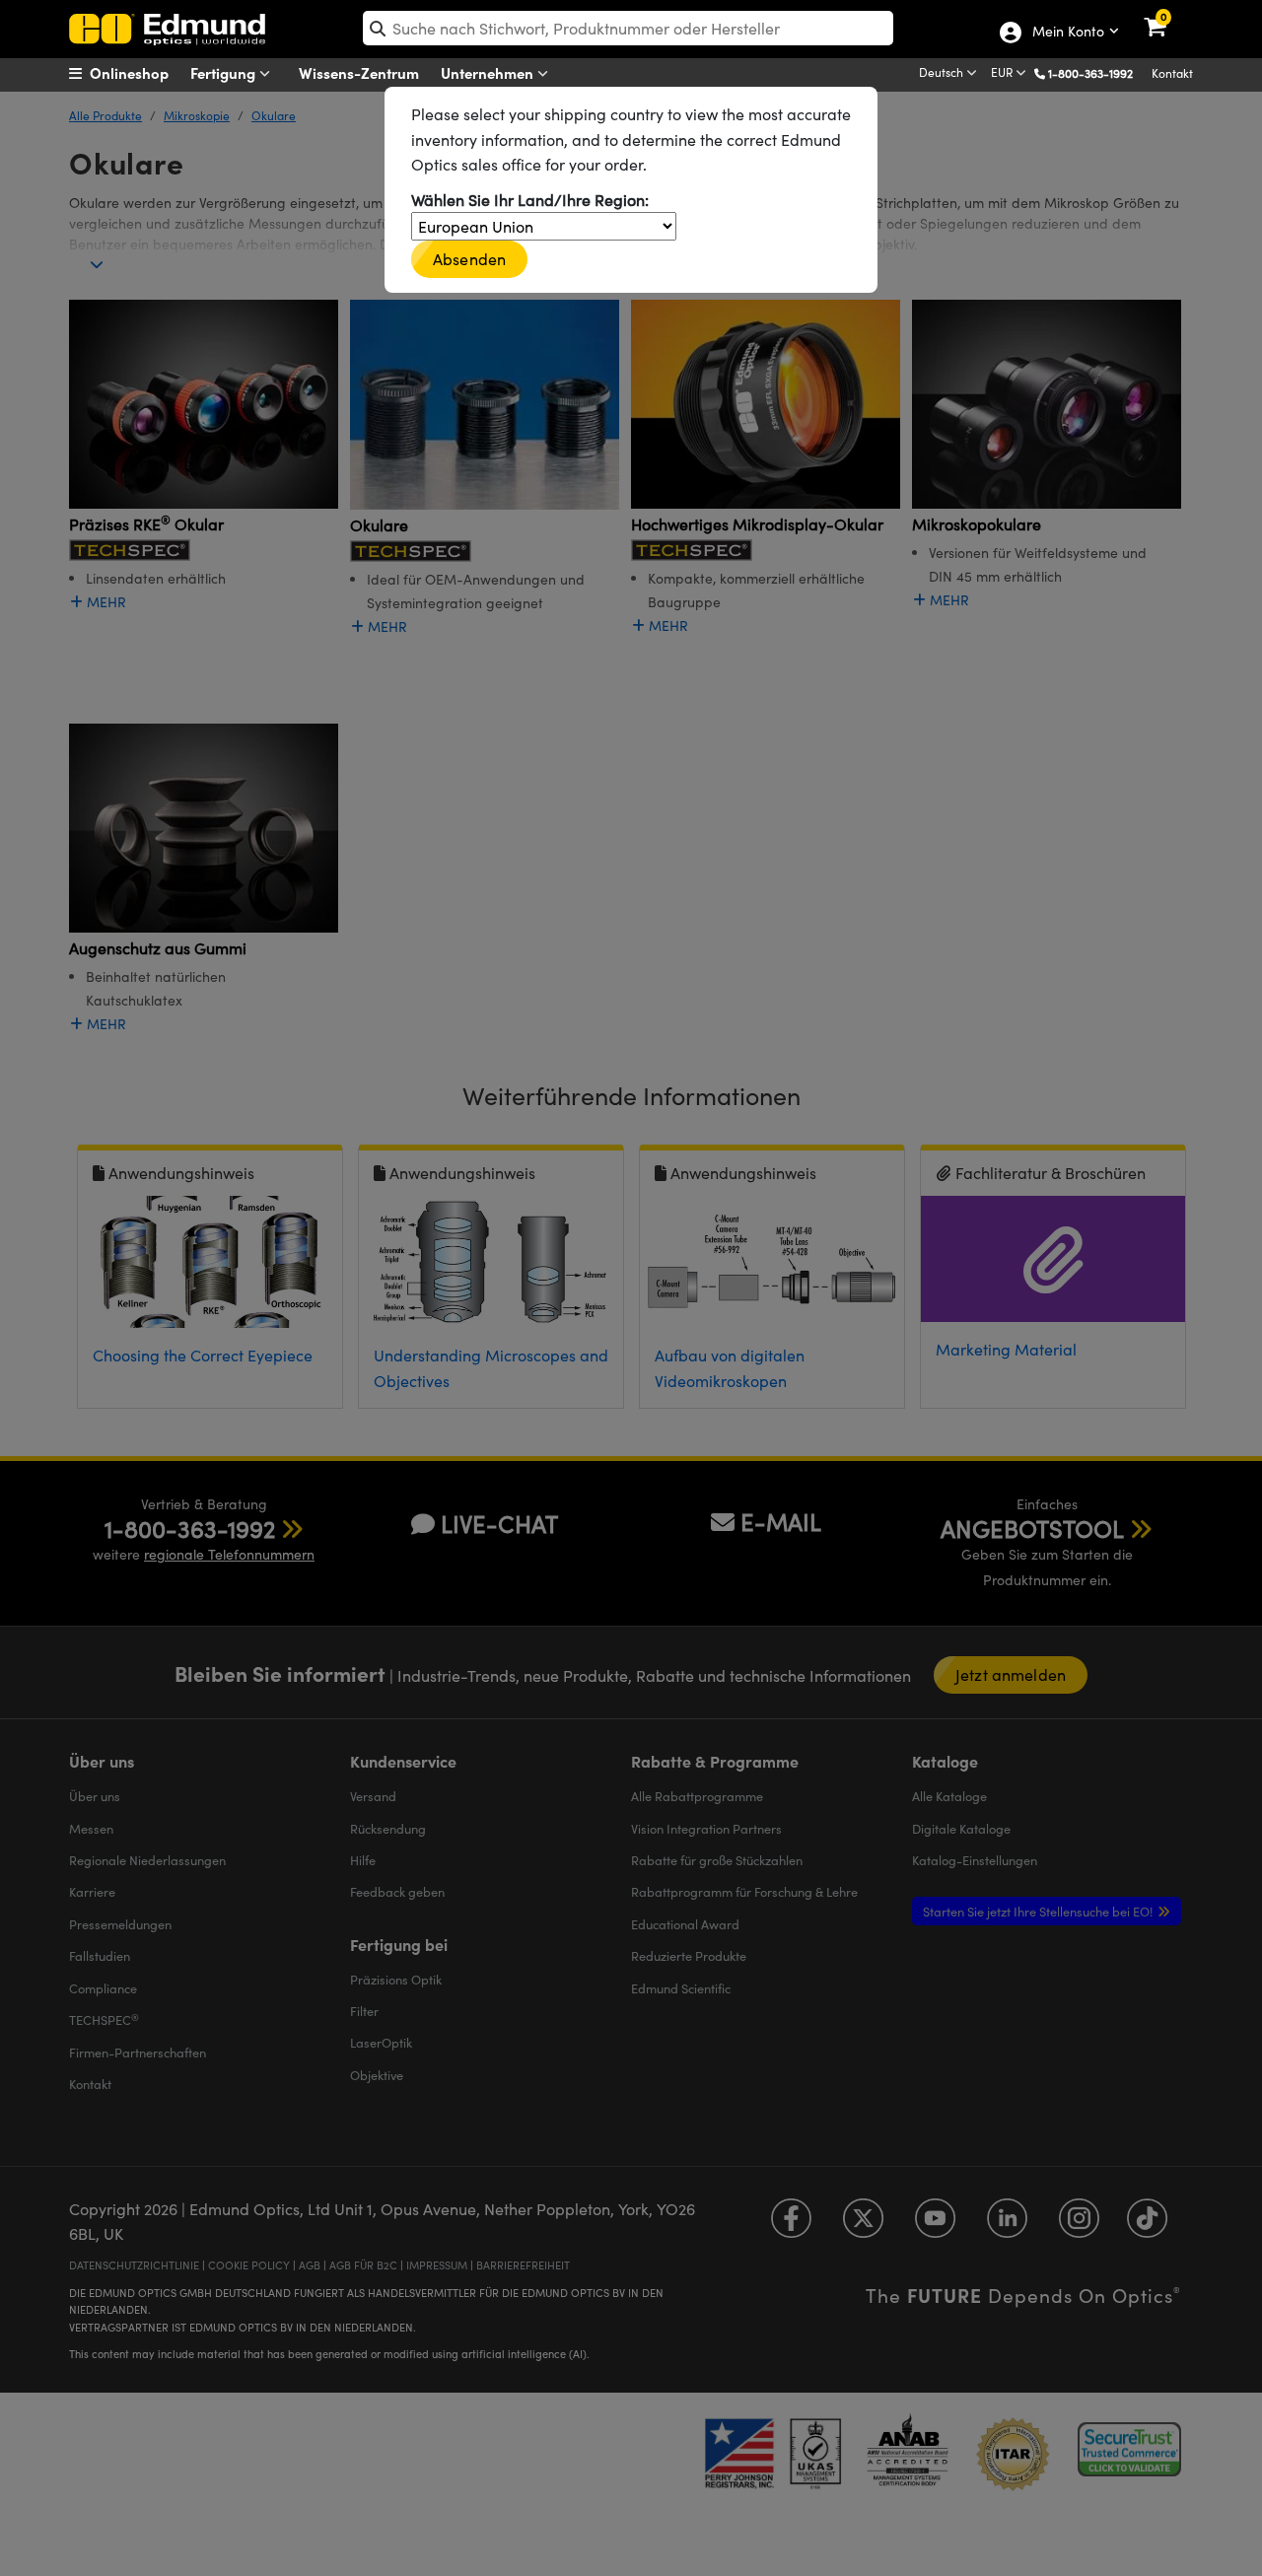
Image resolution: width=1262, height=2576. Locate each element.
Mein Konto (1067, 33)
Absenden (469, 259)
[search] (628, 28)
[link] (1168, 15)
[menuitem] (143, 73)
